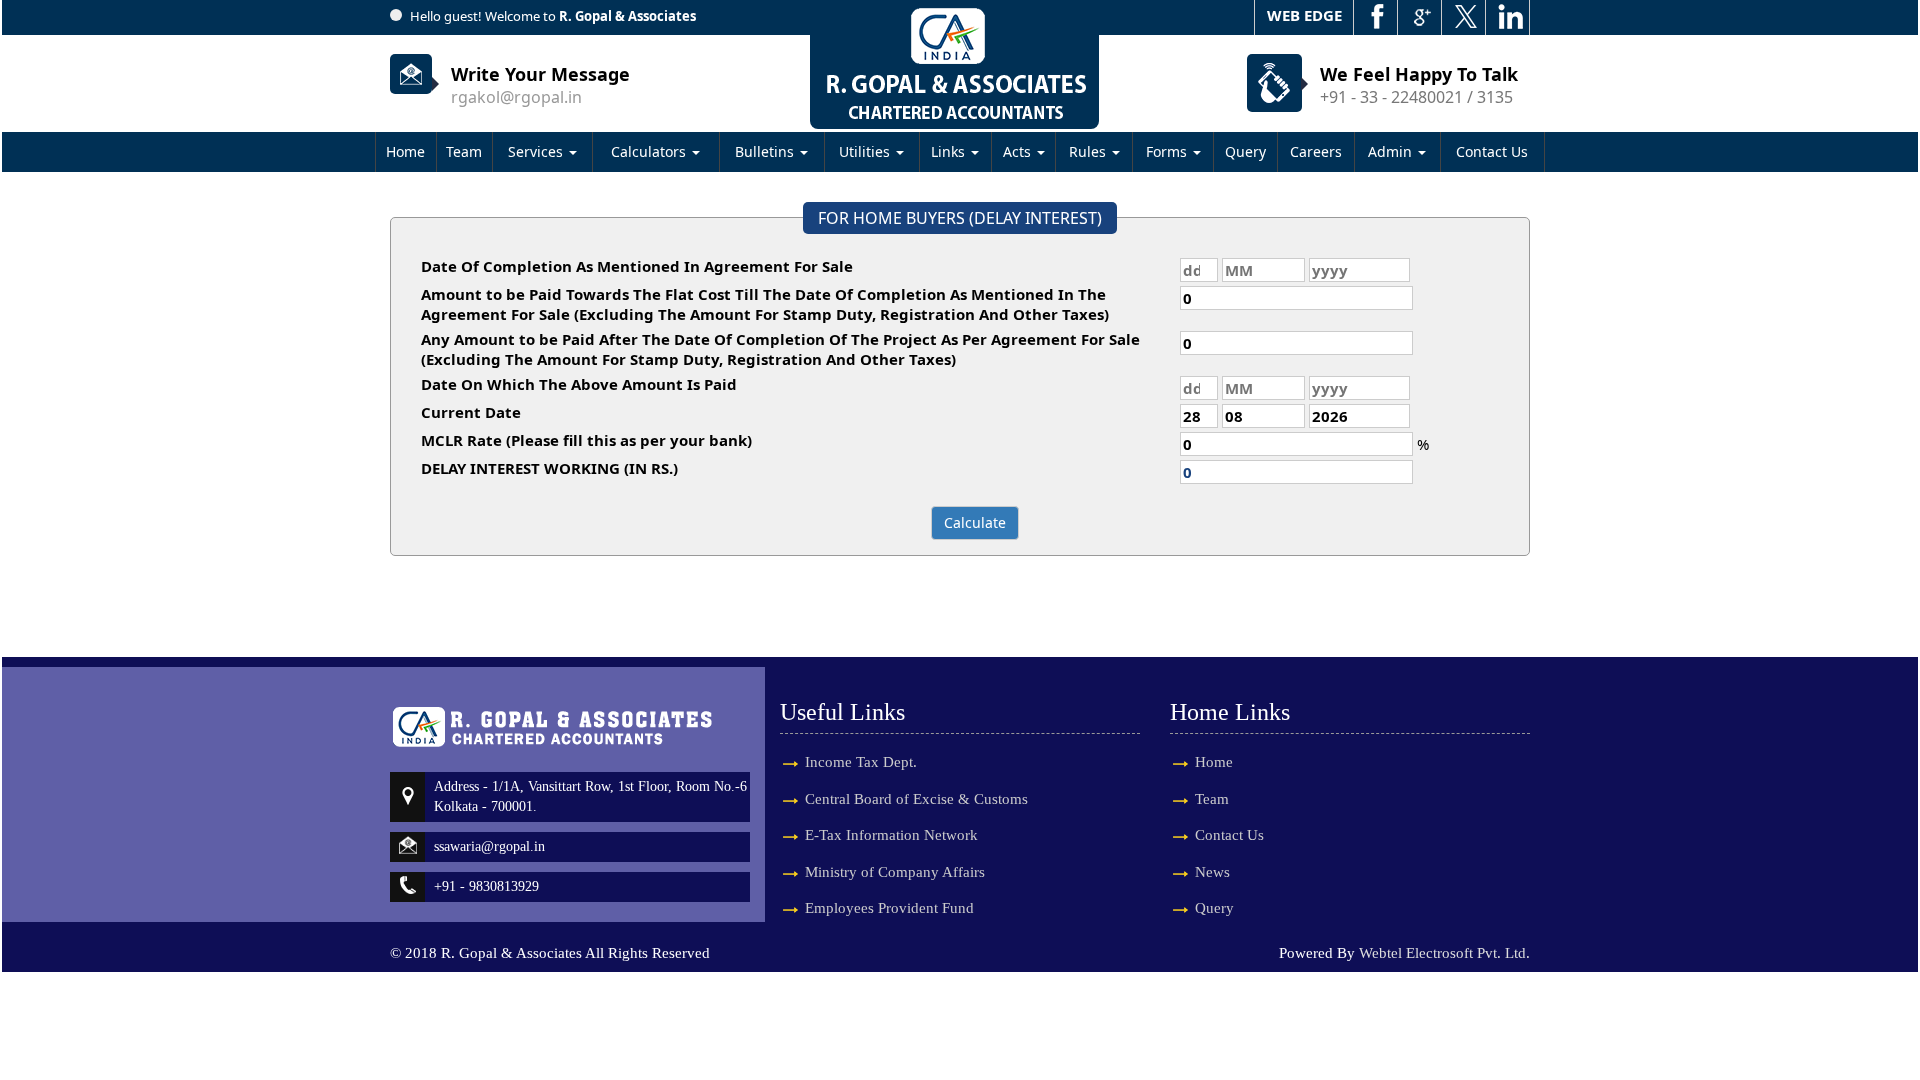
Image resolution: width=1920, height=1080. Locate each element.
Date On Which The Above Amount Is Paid (579, 384)
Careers (1316, 151)
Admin (1392, 151)
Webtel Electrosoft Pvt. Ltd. (1444, 953)
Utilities (866, 151)
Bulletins (766, 151)
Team (464, 151)
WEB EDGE (1304, 15)
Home (405, 151)
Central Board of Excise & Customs (916, 799)
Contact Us (1492, 151)
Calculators (650, 151)
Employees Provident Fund (889, 908)
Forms (1168, 151)
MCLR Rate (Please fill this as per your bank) (586, 440)
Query (1245, 151)
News (1212, 872)
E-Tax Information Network (891, 835)
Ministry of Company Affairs (895, 872)
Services (537, 151)
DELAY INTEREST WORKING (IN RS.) (549, 468)
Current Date (471, 412)
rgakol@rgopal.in (516, 97)
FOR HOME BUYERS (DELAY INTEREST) (960, 218)
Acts (1019, 151)
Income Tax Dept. (861, 762)
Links (950, 151)
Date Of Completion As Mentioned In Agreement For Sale (637, 266)
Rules (1089, 151)
